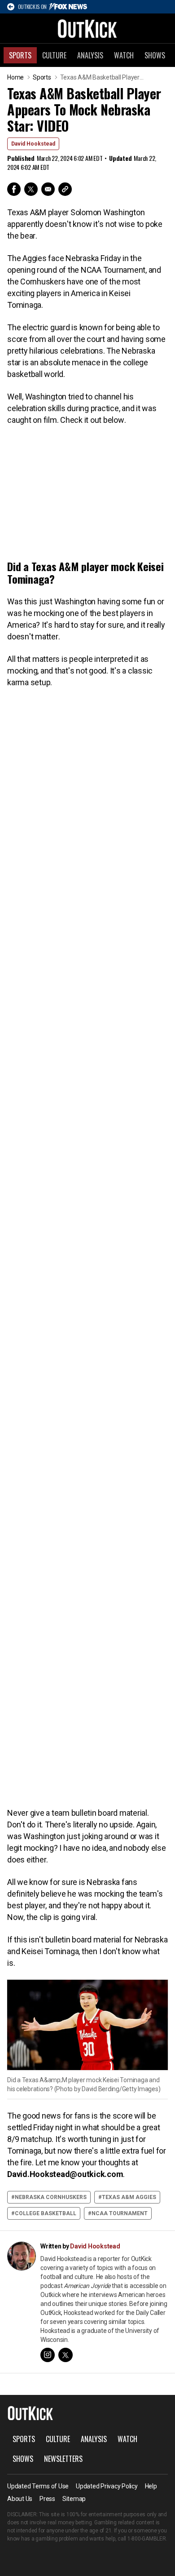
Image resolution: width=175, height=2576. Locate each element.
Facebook (14, 189)
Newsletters (63, 2459)
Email (48, 189)
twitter (66, 2355)
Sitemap (74, 2499)
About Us (20, 2499)
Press (47, 2499)
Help (151, 2486)
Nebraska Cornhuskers (51, 2197)
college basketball (46, 2213)
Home (15, 77)
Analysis (90, 55)
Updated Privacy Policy (107, 2486)
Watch (124, 55)
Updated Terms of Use (38, 2486)
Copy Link (65, 189)
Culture (54, 55)
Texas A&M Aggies (129, 2197)
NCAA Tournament (120, 2213)
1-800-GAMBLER (147, 2539)
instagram (48, 2355)
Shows (155, 55)
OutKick (87, 28)
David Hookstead (33, 144)
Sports (20, 55)
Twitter (31, 189)
